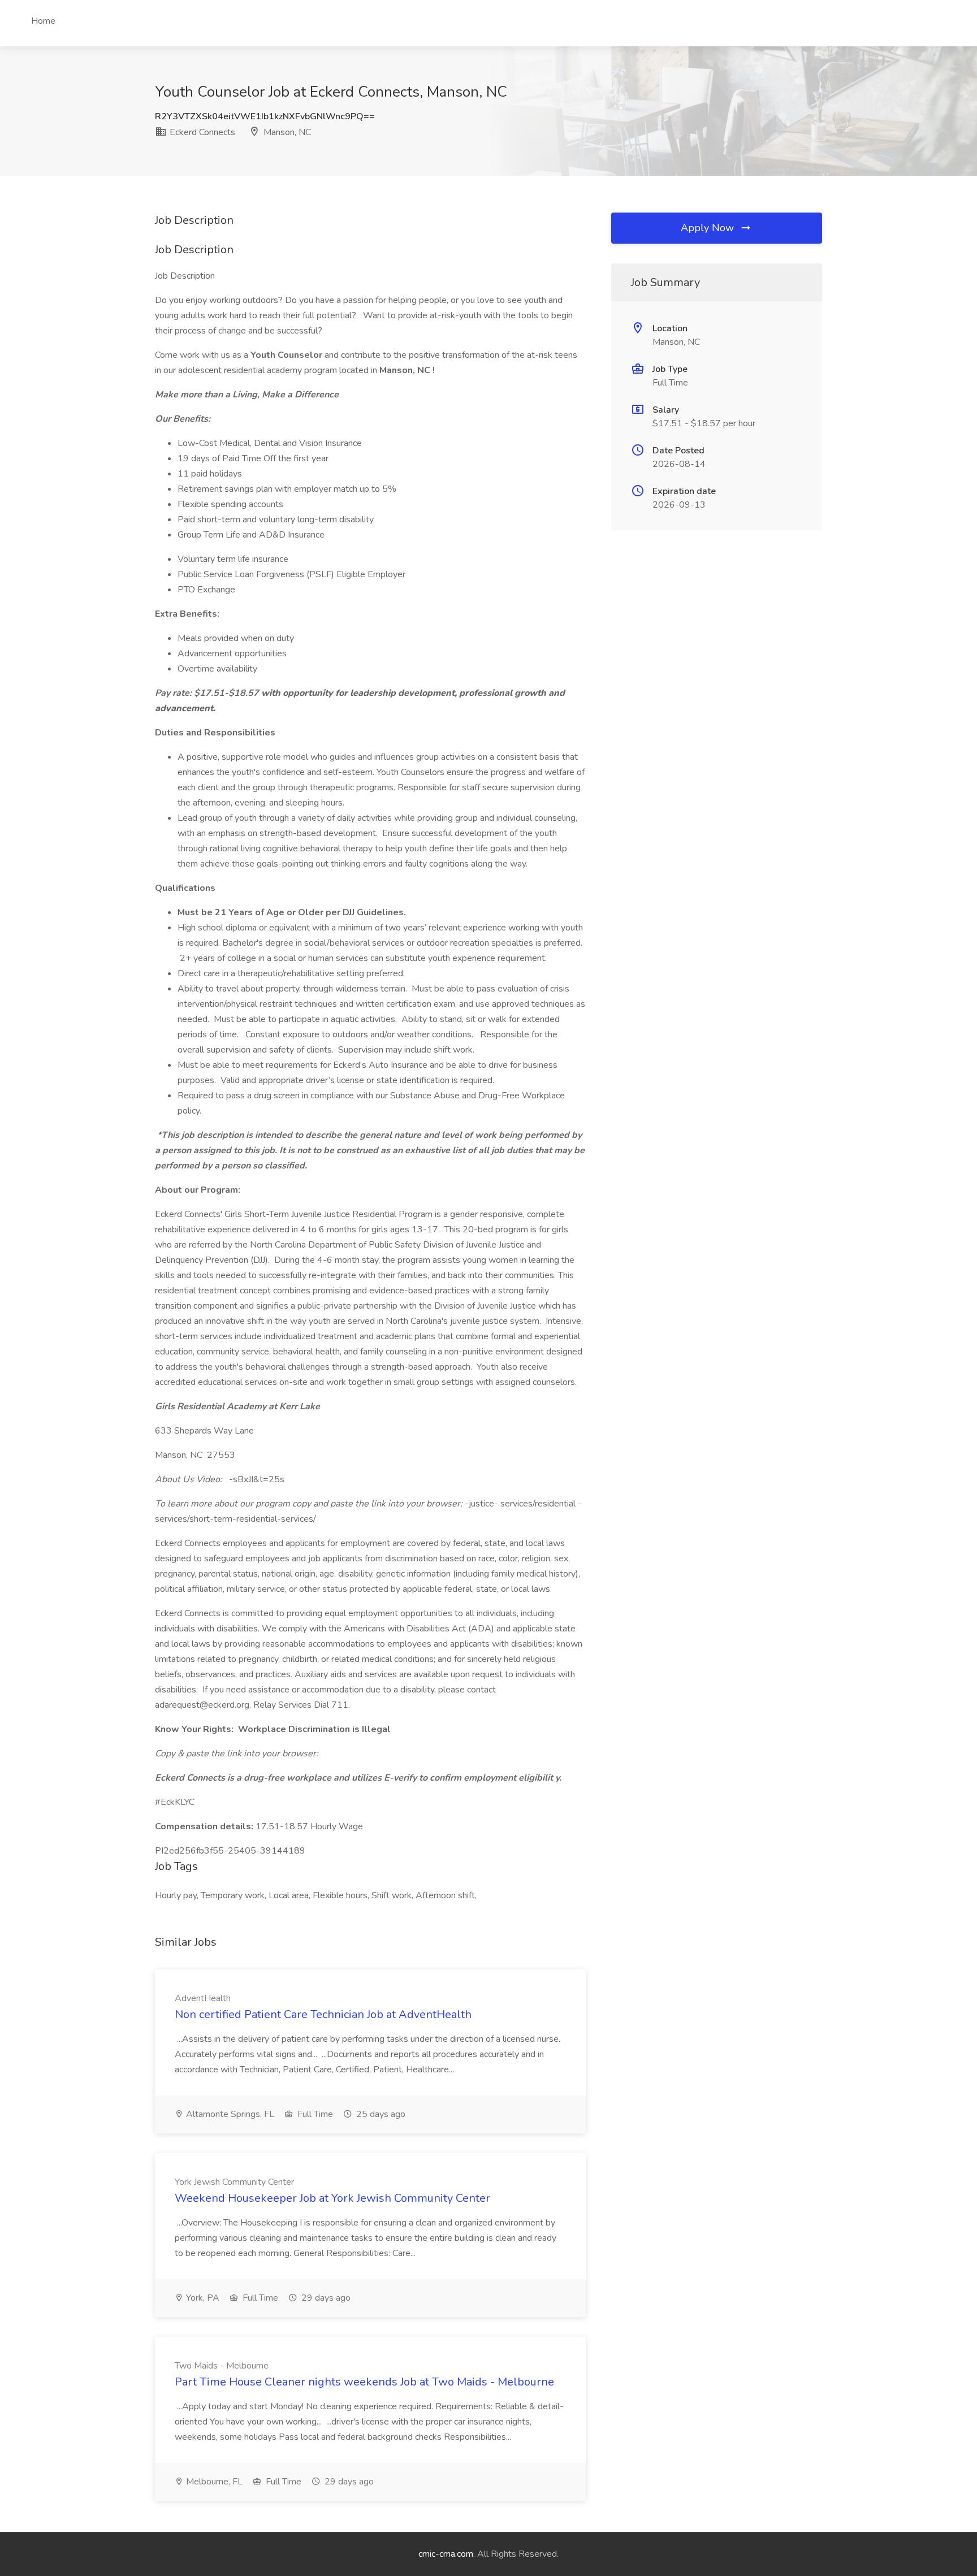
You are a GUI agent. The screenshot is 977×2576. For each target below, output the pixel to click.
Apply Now (709, 228)
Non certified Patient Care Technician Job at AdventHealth (323, 2014)
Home (43, 21)
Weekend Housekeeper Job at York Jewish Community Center (332, 2198)
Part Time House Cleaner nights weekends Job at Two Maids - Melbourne (364, 2382)
